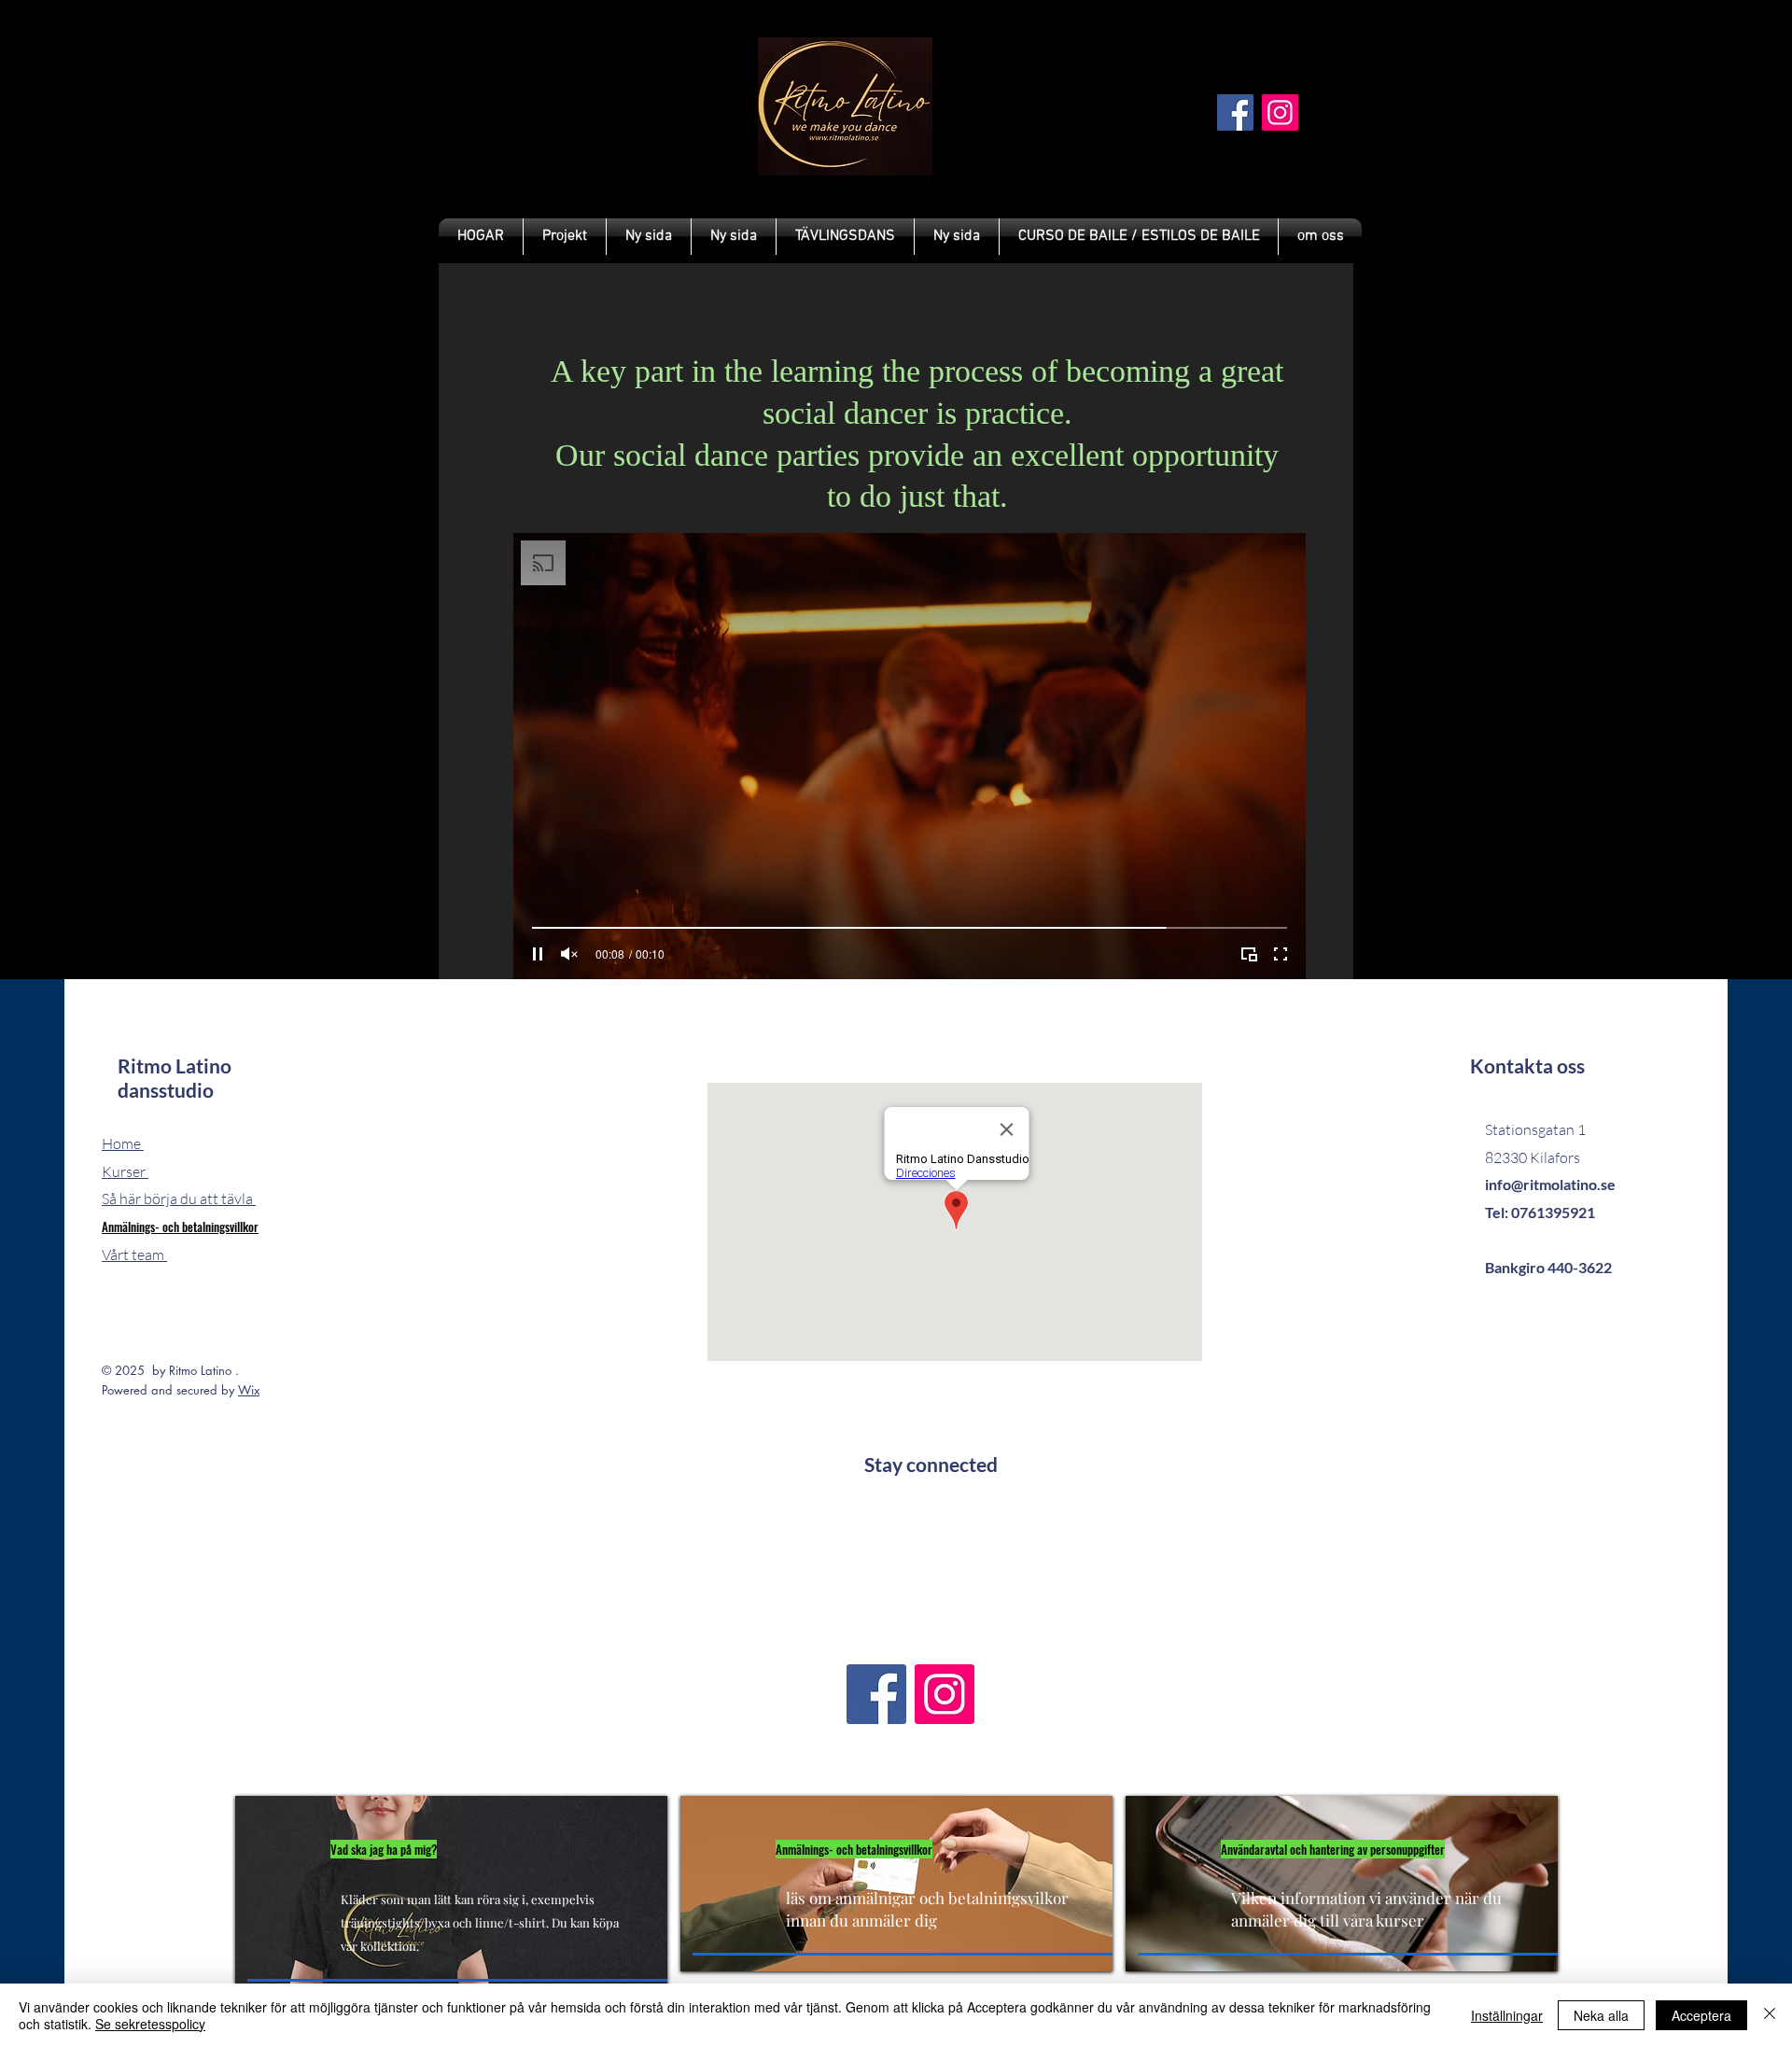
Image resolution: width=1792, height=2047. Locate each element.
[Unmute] (569, 954)
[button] (845, 237)
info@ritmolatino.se (1550, 1184)
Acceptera (1701, 2015)
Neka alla (1601, 2015)
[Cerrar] (1770, 2015)
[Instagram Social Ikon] (1280, 112)
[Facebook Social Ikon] (1235, 112)
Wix (249, 1390)
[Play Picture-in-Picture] (1249, 954)
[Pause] (538, 954)
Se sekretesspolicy (150, 2024)
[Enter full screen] (1281, 954)
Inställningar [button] (1507, 2015)
